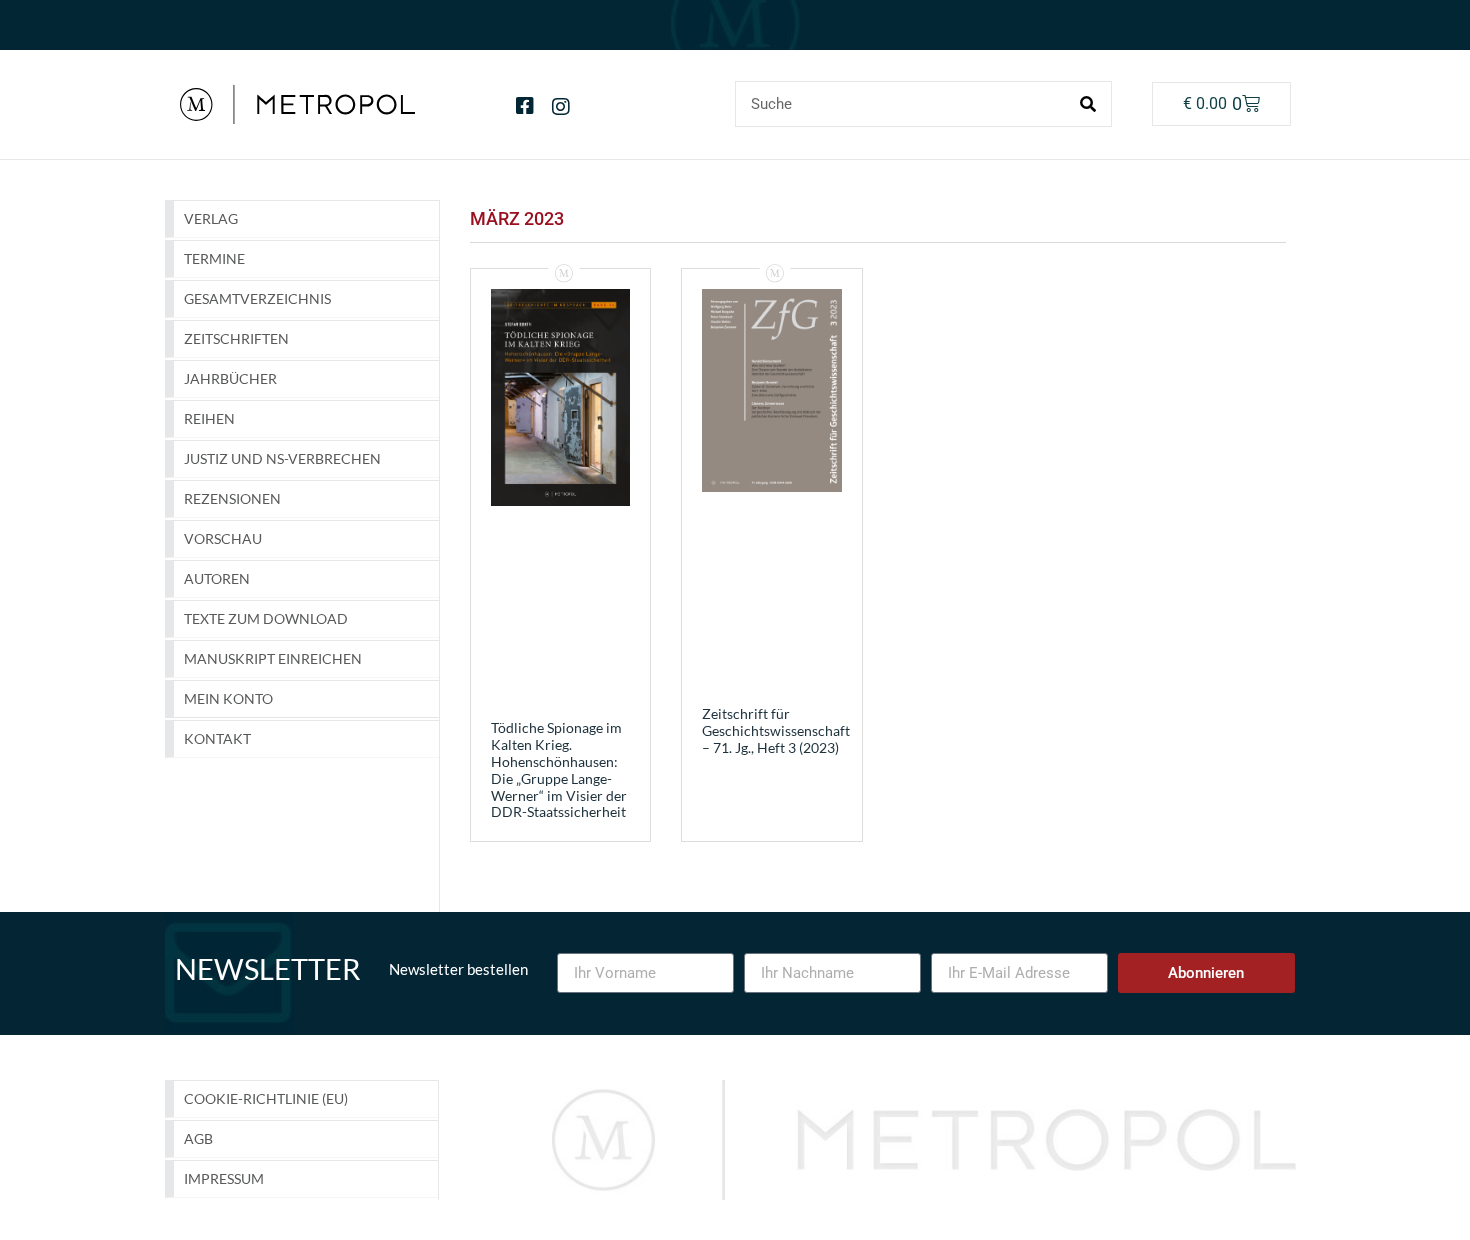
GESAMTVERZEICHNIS (257, 298)
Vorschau (223, 538)
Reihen (209, 418)
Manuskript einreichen (273, 658)
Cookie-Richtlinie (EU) (266, 1098)
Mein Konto (228, 698)
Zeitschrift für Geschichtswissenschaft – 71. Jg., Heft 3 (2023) (776, 730)
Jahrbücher (230, 378)
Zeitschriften (236, 338)
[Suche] (1088, 104)
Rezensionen (232, 498)
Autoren (217, 578)
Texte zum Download (266, 618)
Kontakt (217, 738)
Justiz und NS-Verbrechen (282, 458)
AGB (198, 1138)
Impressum (224, 1178)
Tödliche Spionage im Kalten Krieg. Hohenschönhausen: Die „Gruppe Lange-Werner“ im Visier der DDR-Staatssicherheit (559, 769)
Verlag (211, 218)
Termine (214, 258)
